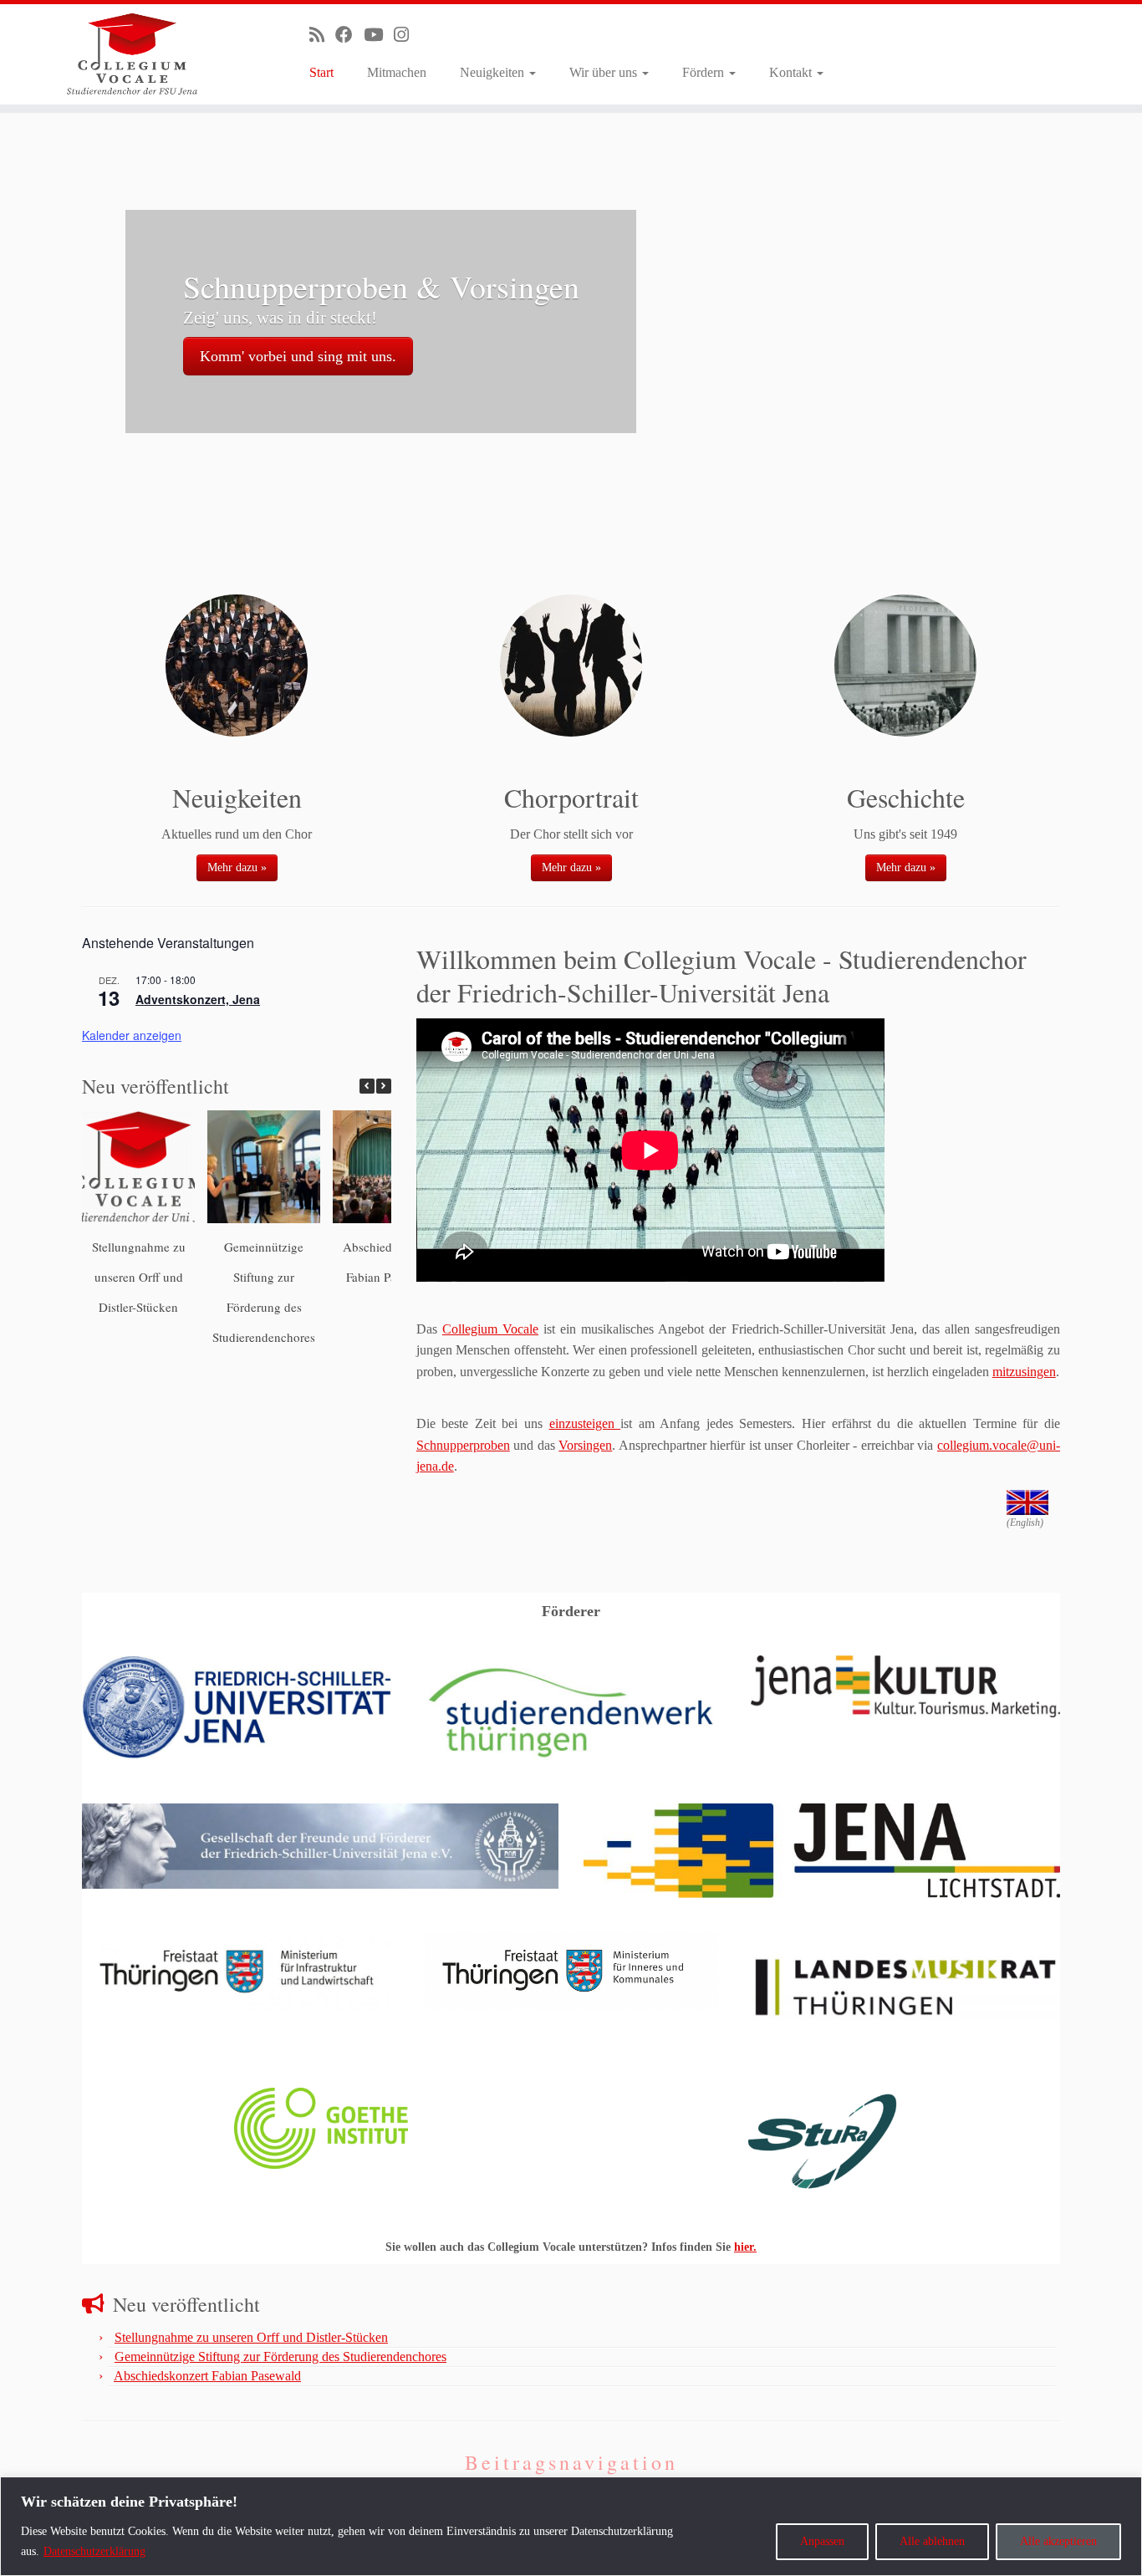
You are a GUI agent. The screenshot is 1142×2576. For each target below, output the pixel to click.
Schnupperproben (463, 1445)
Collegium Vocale (490, 1329)
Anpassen (822, 2541)
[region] (571, 2526)
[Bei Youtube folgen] (379, 35)
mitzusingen (1024, 1372)
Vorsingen (585, 1445)
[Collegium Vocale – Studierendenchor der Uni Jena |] (132, 54)
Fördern (705, 72)
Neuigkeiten (494, 72)
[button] (384, 1086)
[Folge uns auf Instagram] (407, 35)
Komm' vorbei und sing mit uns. (298, 356)
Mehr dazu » (237, 867)
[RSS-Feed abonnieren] (322, 35)
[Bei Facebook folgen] (349, 35)
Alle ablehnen (932, 2541)
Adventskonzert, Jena (198, 999)
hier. (745, 2247)
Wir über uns (605, 72)
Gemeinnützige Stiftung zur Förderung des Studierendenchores (280, 2357)
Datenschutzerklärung (94, 2551)
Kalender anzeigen (132, 1035)
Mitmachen (397, 72)
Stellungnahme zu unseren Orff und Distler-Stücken (139, 1277)
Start (321, 72)
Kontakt (792, 72)
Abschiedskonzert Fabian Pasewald (207, 2376)
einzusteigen (585, 1423)
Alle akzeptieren (1058, 2541)
